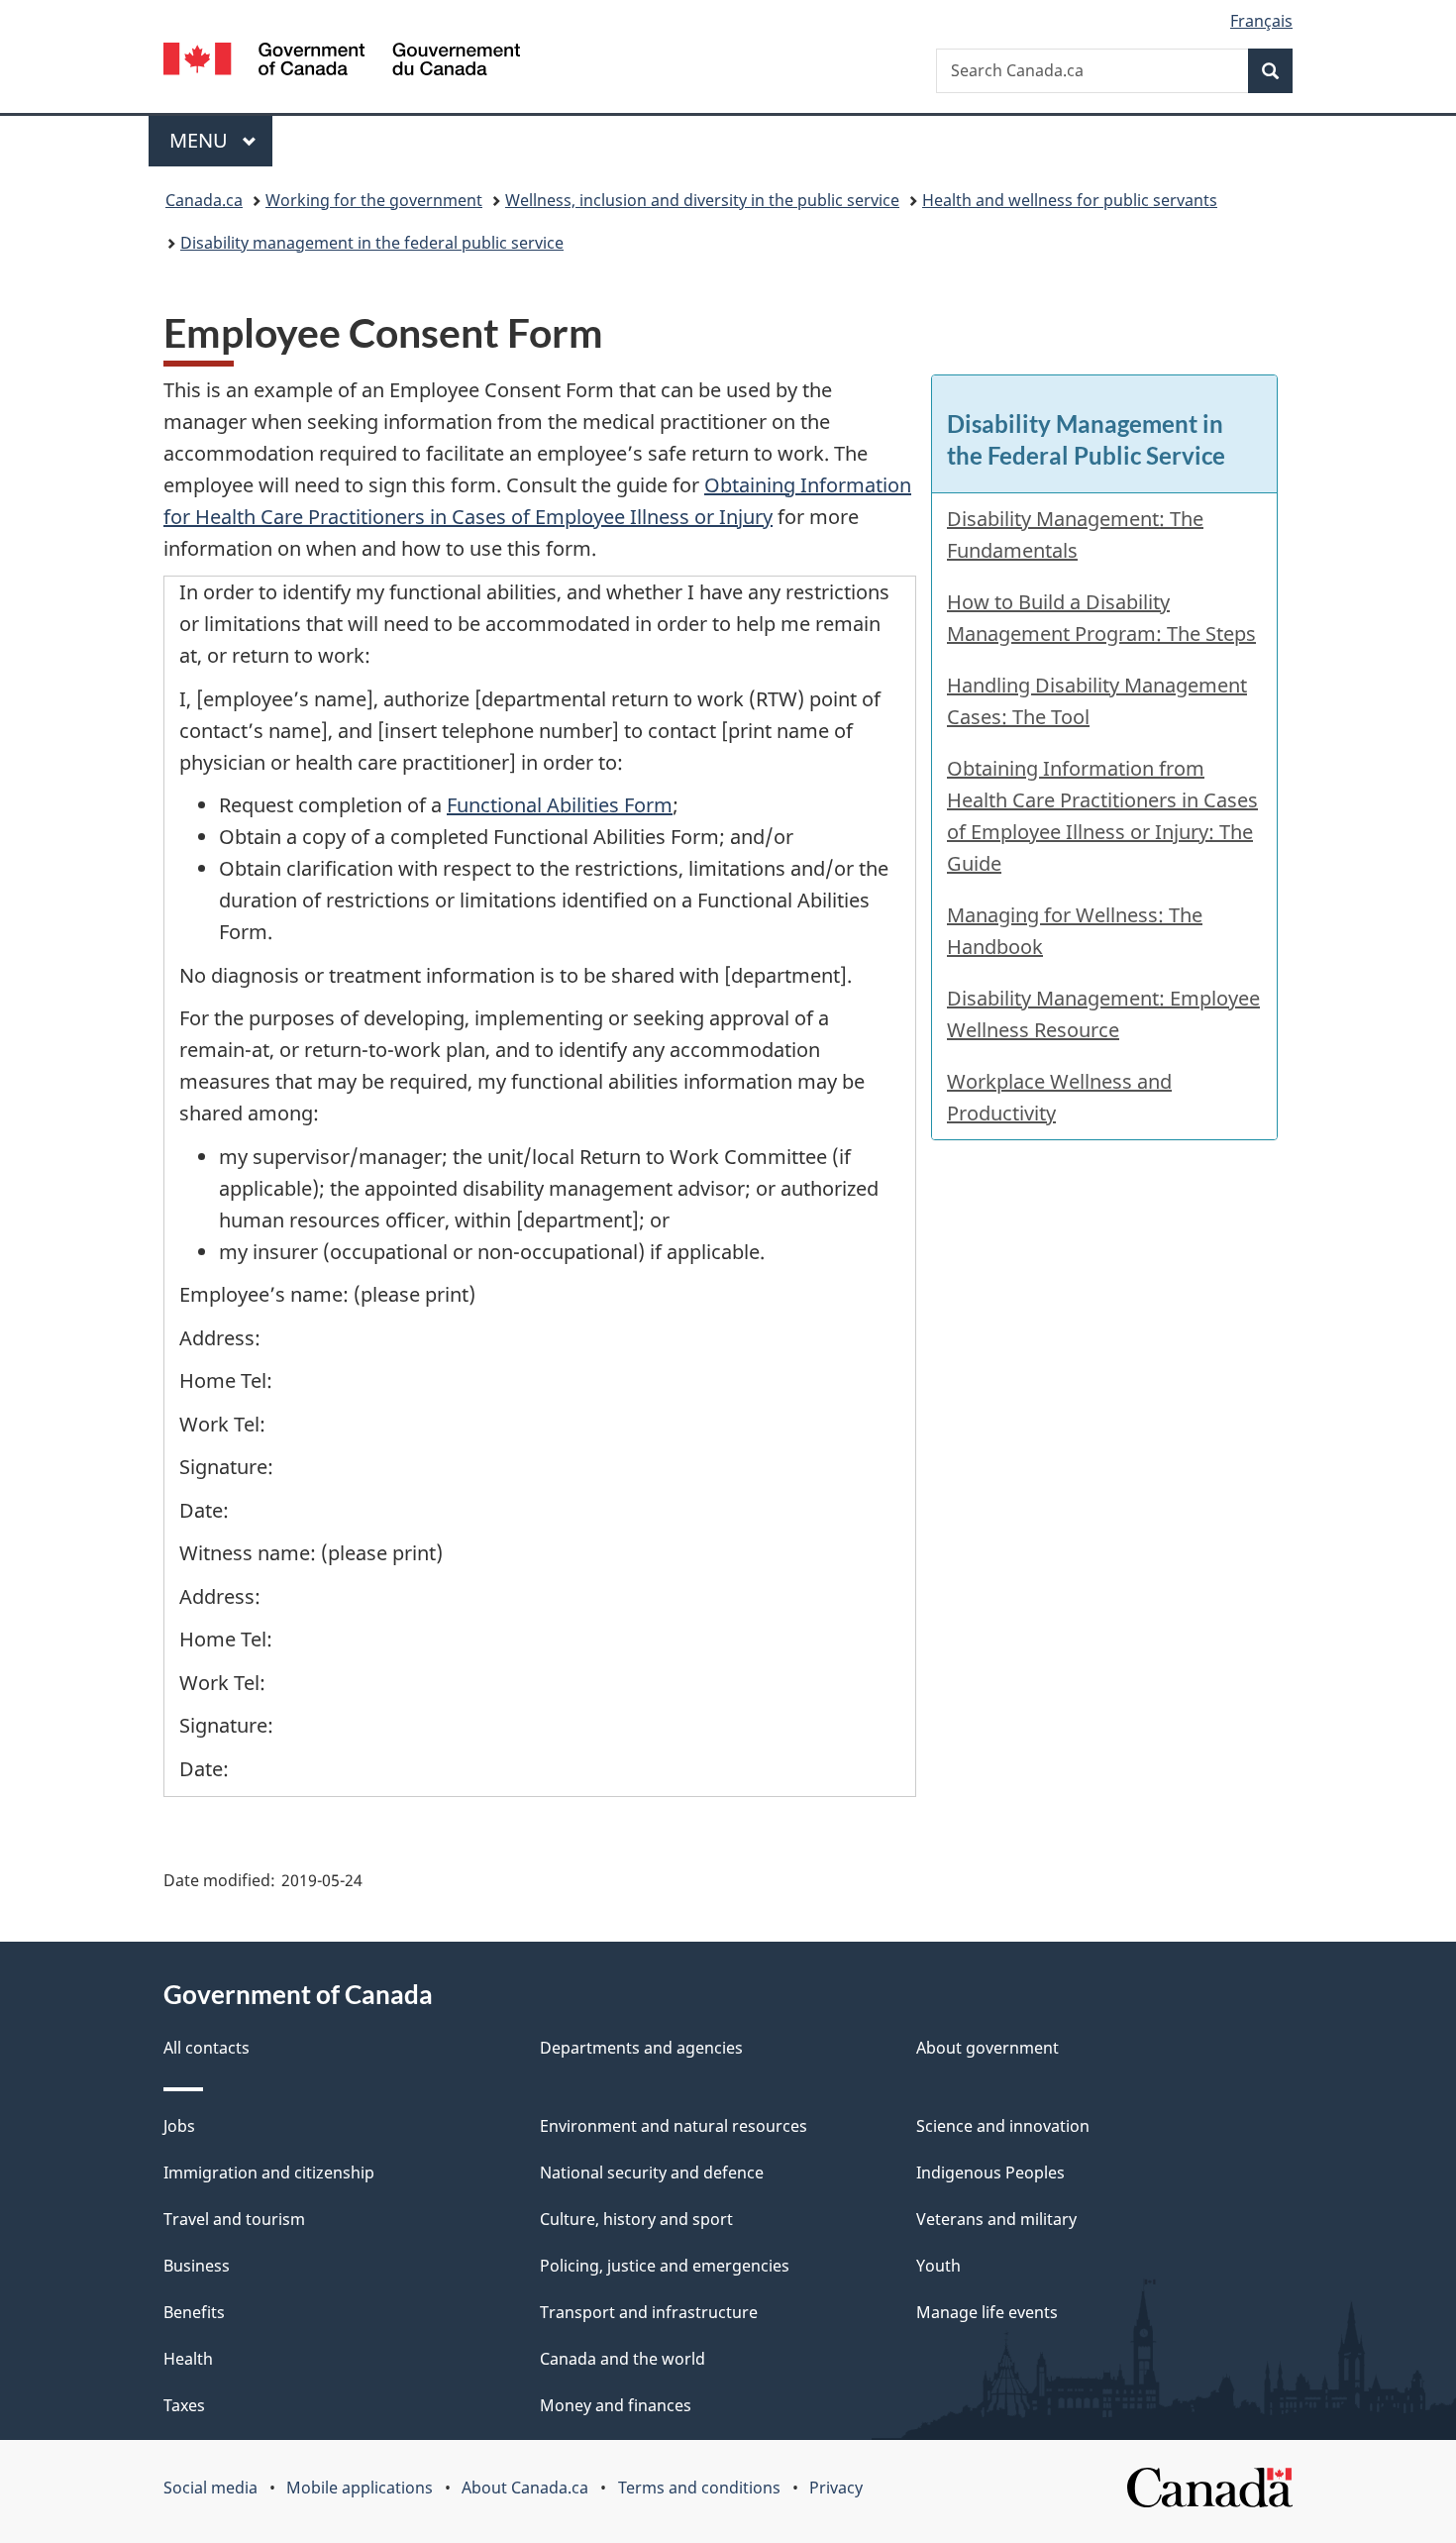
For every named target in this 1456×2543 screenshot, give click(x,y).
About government (988, 2048)
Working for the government (374, 200)
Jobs (179, 2126)
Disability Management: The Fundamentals (1075, 534)
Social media (210, 2488)
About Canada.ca (525, 2488)
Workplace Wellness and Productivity (1059, 1097)
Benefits (194, 2312)
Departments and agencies (641, 2048)
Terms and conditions (699, 2488)
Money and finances (616, 2405)
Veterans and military (996, 2219)
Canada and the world (623, 2359)
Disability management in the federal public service (372, 243)
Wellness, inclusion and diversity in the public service (702, 200)
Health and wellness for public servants (1070, 200)
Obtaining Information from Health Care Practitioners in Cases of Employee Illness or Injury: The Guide (1102, 816)
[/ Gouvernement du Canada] (342, 62)
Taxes (184, 2405)
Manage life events (987, 2312)
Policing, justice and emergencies (665, 2266)
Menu (201, 140)
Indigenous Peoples (990, 2172)
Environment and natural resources (674, 2126)
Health (188, 2359)
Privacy (836, 2488)
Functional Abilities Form (560, 805)
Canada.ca (204, 200)
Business (197, 2266)
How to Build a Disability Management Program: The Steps (1101, 618)
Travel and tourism (234, 2219)
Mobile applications (360, 2488)
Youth (938, 2266)
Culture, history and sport (636, 2219)
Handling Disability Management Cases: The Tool (1097, 701)
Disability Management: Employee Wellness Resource (1103, 1014)
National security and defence (652, 2172)
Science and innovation (1003, 2126)
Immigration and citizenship (269, 2172)
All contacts (207, 2048)
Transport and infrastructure (649, 2312)
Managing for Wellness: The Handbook (1075, 931)
